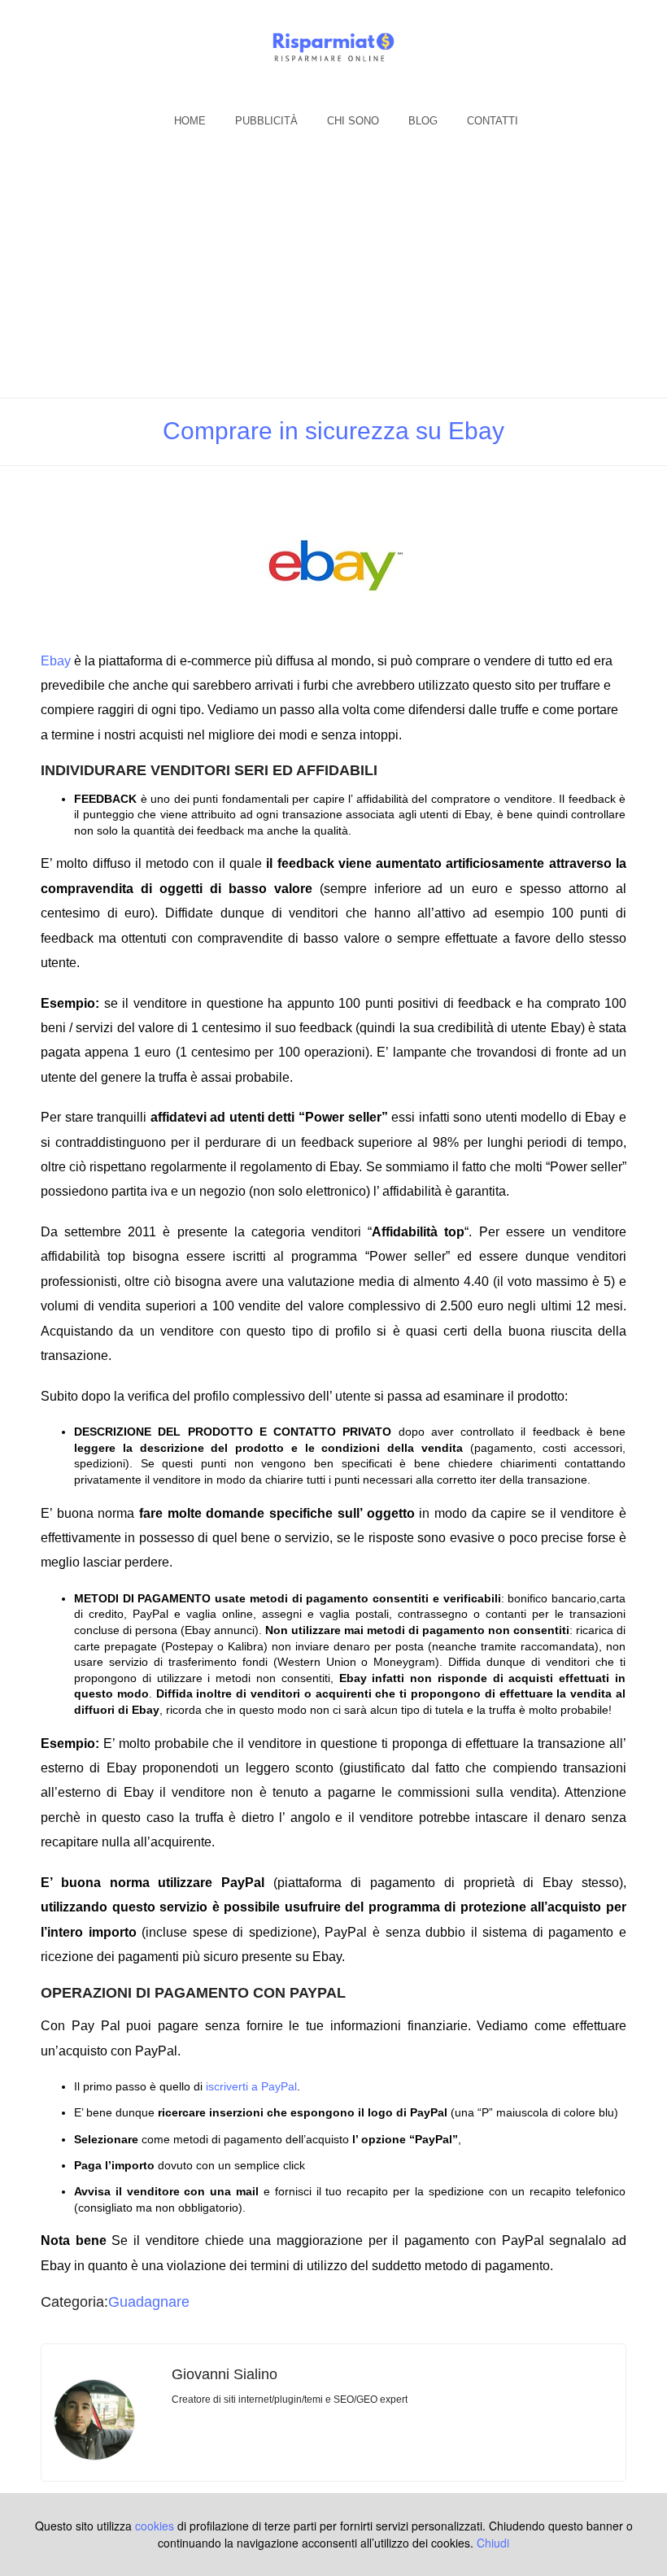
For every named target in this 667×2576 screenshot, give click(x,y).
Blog (423, 121)
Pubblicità (266, 121)
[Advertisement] (333, 276)
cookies (155, 2526)
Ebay (56, 661)
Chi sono (353, 121)
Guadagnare (149, 2302)
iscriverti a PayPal (251, 2086)
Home (190, 121)
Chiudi (493, 2543)
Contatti (493, 121)
